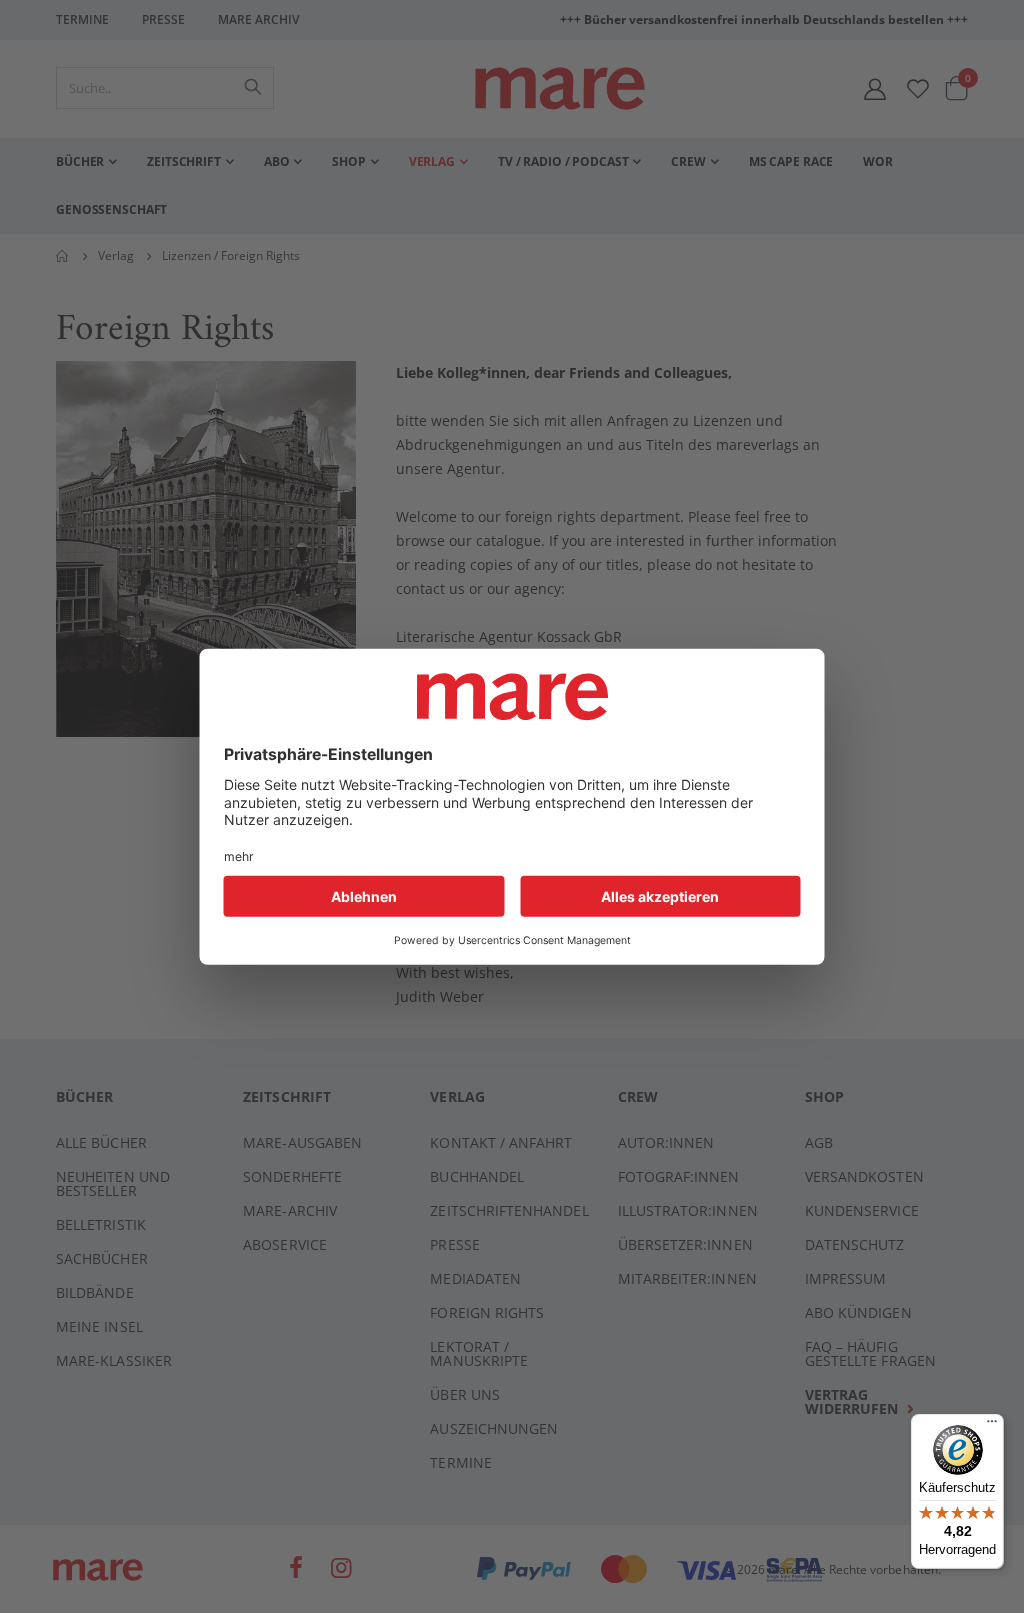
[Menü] (992, 1418)
